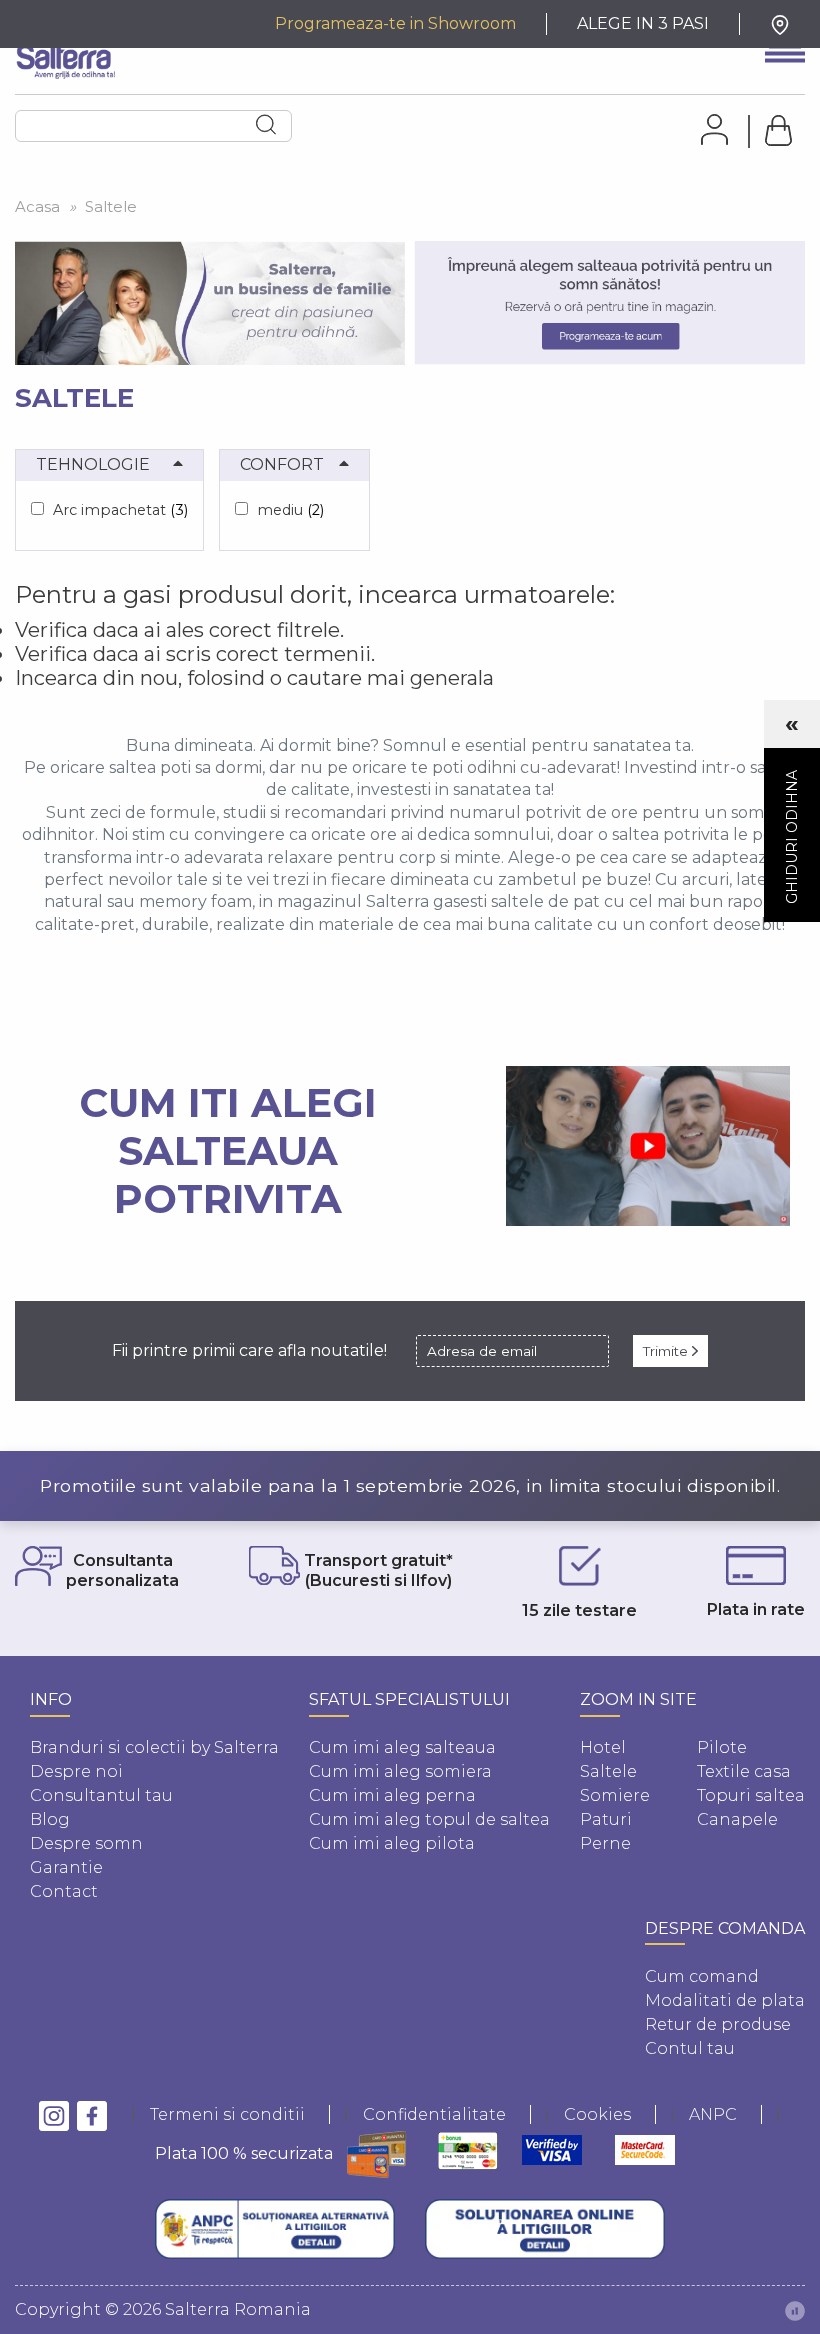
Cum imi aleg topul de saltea (429, 1819)
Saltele (608, 1771)
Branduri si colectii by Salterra (154, 1747)
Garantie (66, 1867)
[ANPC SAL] (275, 2229)
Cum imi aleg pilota (392, 1843)
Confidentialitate (434, 2114)
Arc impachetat (120, 510)
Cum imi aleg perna (392, 1795)
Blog (50, 1819)
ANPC (713, 2114)
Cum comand (702, 1976)
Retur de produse (718, 2024)
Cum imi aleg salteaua (402, 1747)
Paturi (606, 1819)
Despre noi (76, 1771)
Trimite (667, 1351)
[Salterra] (65, 56)
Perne (605, 1843)
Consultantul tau (101, 1795)
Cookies (597, 2114)
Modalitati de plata (725, 2000)
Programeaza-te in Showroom (395, 23)
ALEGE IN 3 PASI (643, 23)
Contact (64, 1891)
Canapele (737, 1819)
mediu (290, 510)
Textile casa (744, 1771)
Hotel (603, 1747)
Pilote (722, 1747)
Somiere (615, 1795)
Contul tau (690, 2048)
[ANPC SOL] (545, 2229)
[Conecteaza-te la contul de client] (707, 129)
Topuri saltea (751, 1795)
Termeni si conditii (227, 2114)
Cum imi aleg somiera (400, 1771)
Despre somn (86, 1843)
